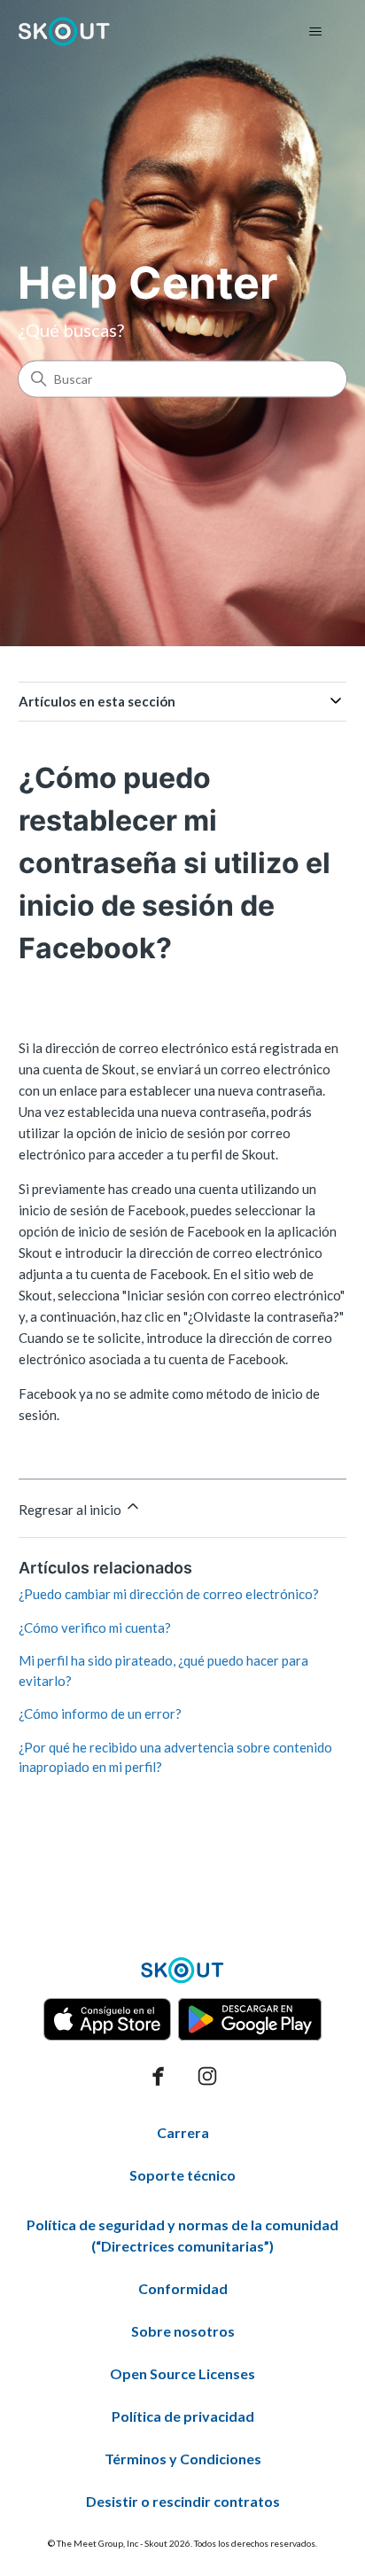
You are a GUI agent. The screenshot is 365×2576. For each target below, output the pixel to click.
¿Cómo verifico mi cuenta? (95, 1628)
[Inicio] (64, 31)
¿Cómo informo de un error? (100, 1713)
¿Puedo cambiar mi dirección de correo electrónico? (169, 1594)
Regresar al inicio (71, 1510)
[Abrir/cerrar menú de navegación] (315, 32)
